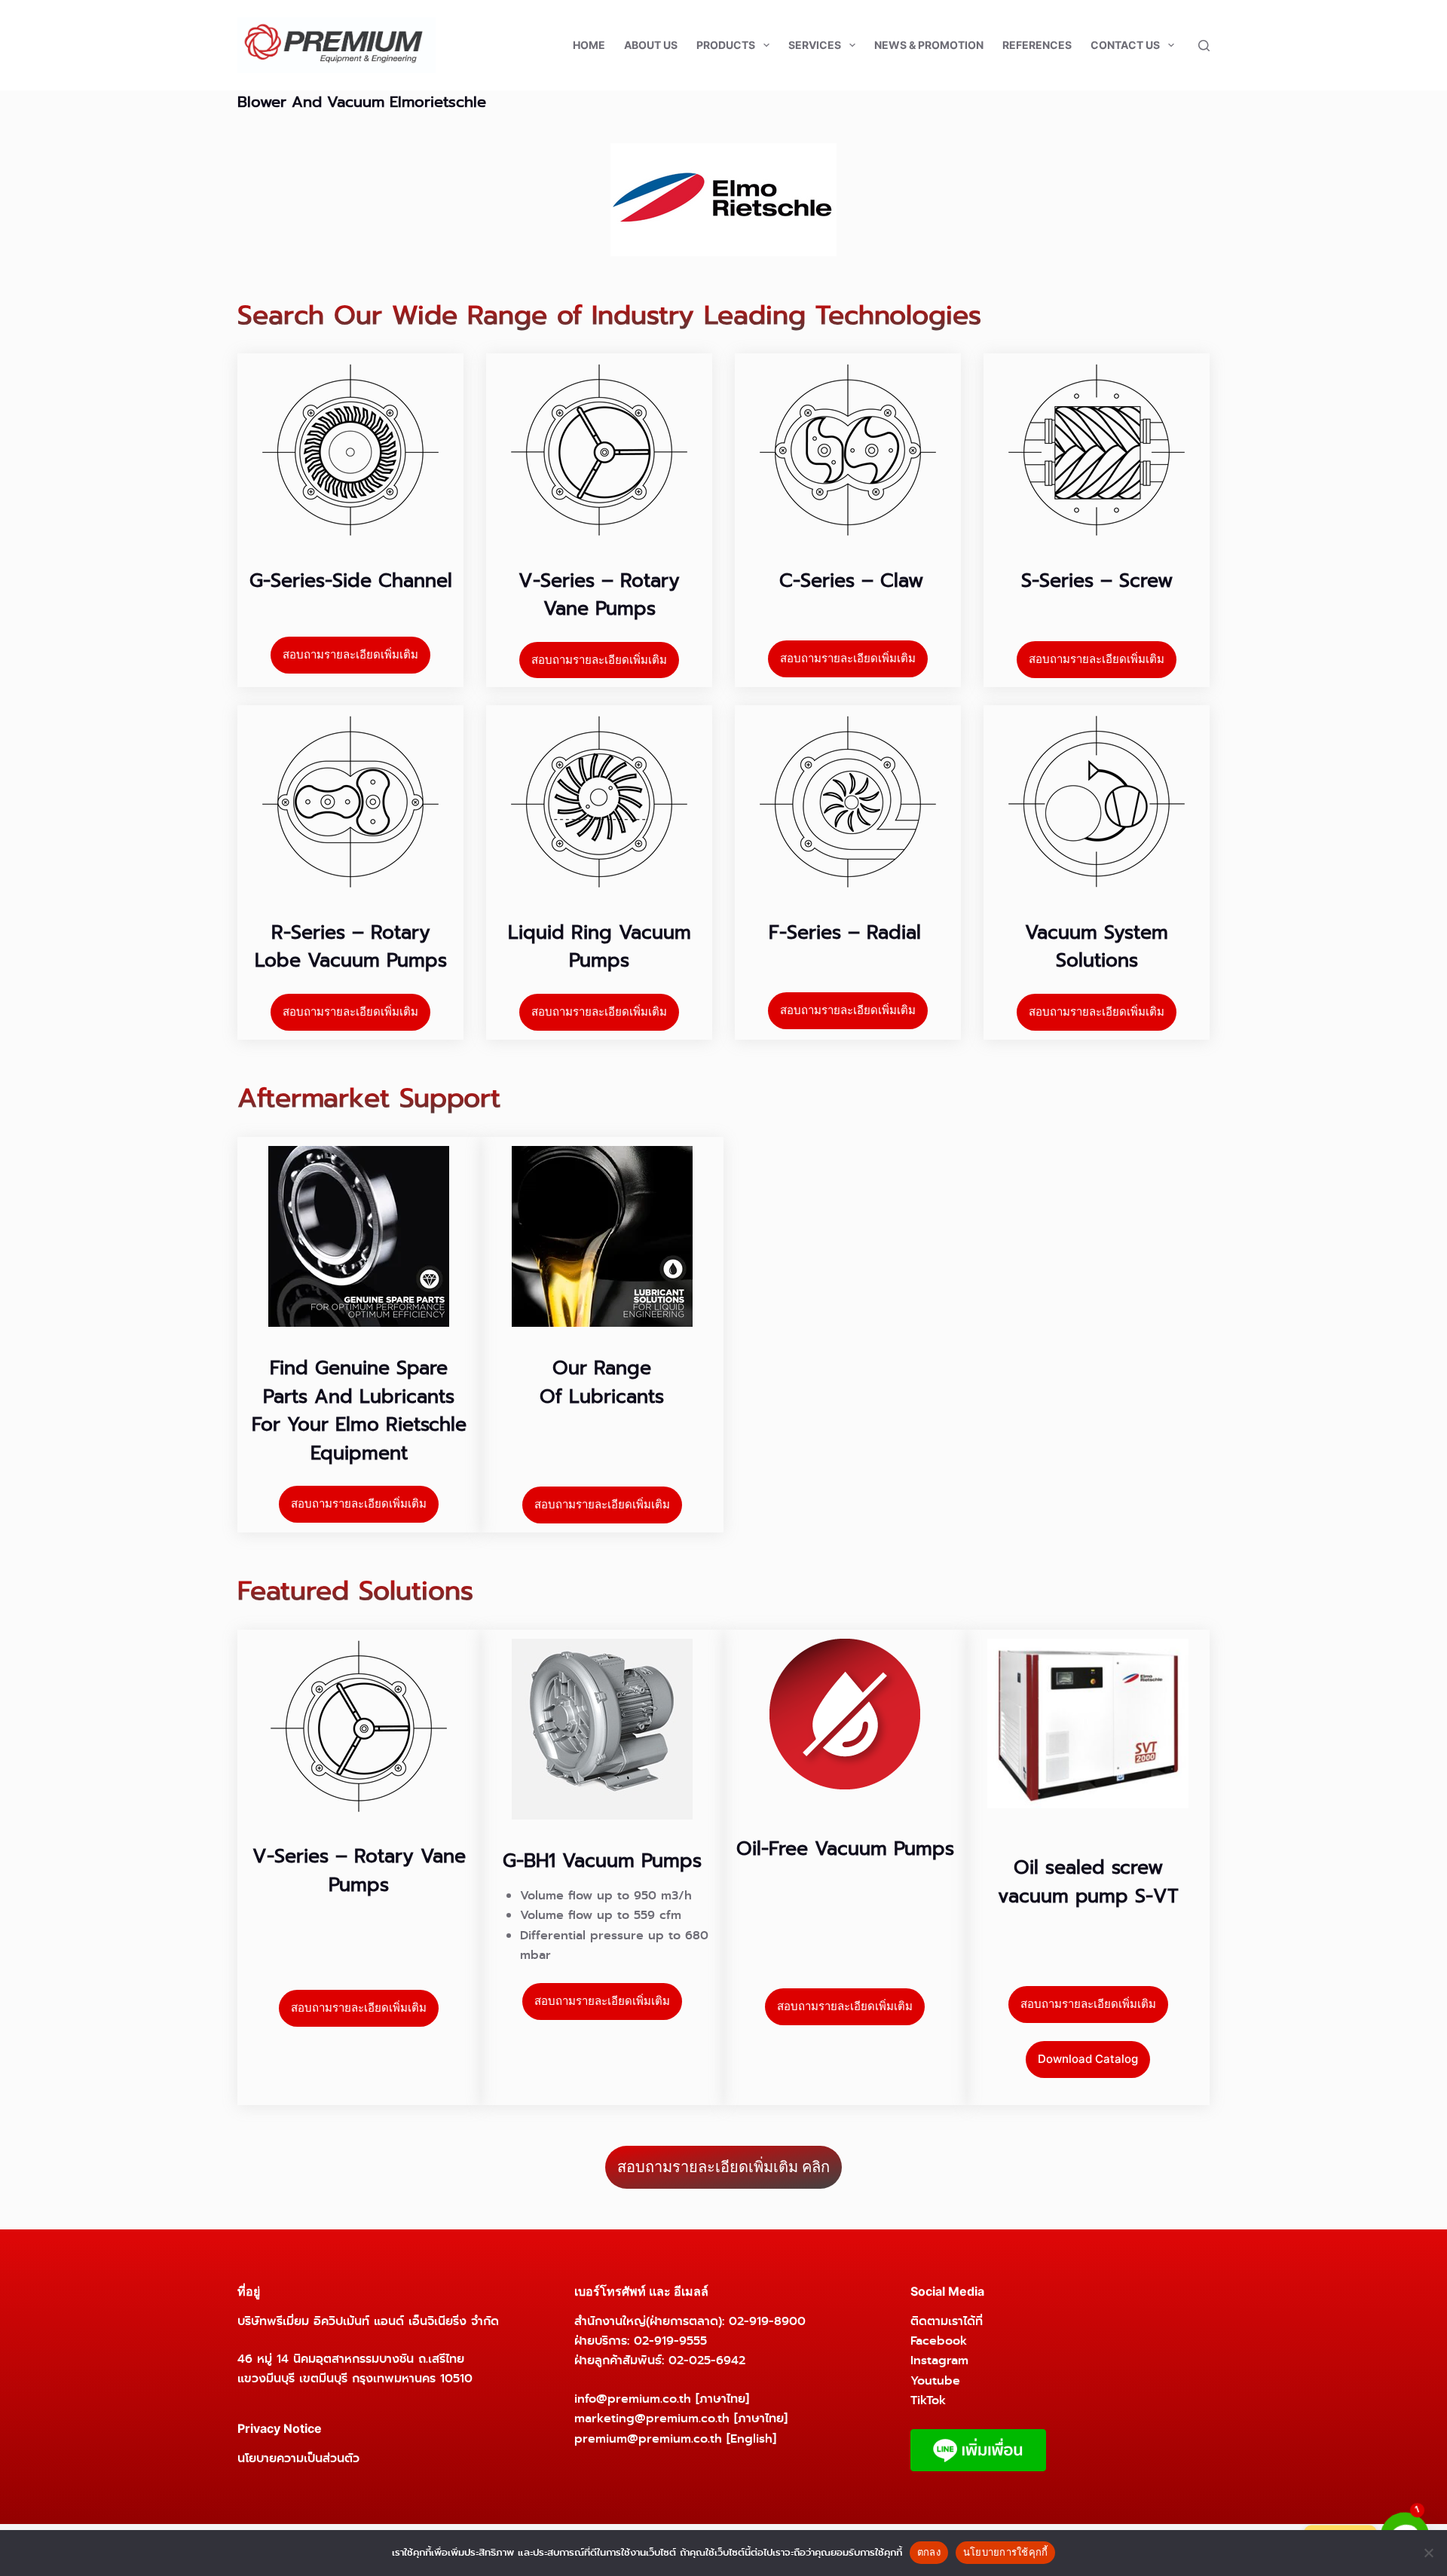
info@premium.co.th (633, 2399)
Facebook (939, 2341)
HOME (589, 45)
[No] (1428, 2553)
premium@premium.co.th (648, 2438)
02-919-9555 (670, 2341)
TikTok (928, 2400)
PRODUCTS (726, 45)
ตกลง (929, 2552)
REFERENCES (1037, 45)
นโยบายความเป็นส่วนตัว (298, 2458)
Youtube (935, 2380)
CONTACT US (1125, 45)
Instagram (939, 2360)
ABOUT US (651, 45)
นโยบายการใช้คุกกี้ (1006, 2552)
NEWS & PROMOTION (929, 45)
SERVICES (815, 45)
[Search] (1204, 46)
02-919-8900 (767, 2321)
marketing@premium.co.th (652, 2418)
